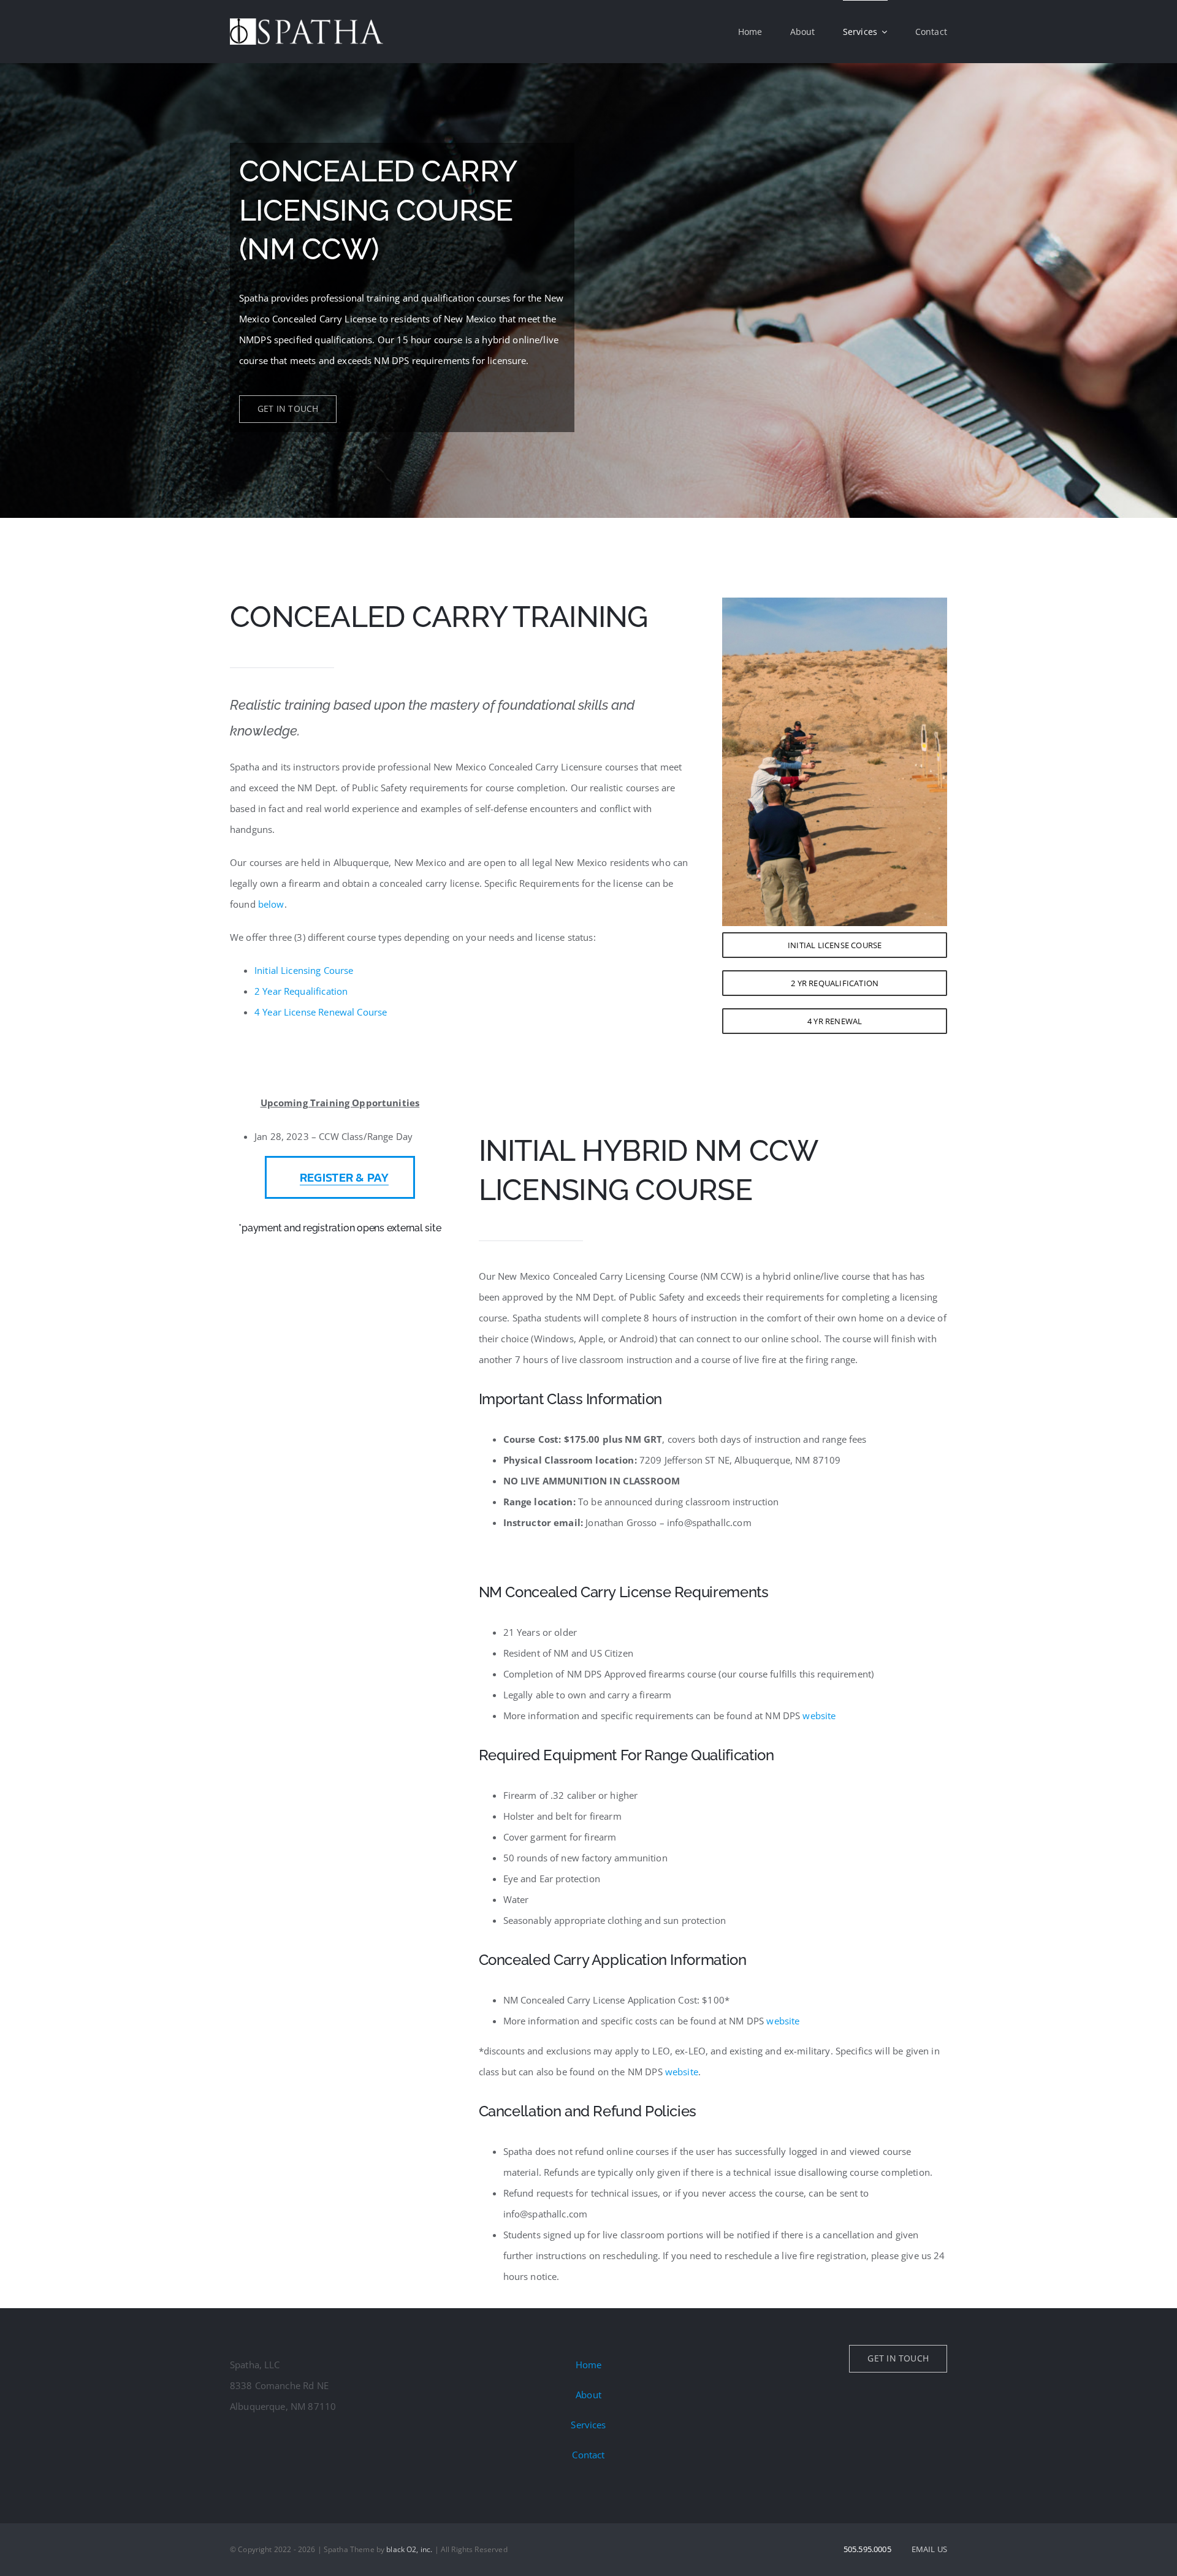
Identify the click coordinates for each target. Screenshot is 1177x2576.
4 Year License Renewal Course (321, 1012)
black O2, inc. (409, 2549)
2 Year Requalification (301, 991)
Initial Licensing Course (304, 970)
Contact (588, 2455)
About (588, 2395)
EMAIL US (929, 2549)
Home (589, 2365)
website (819, 1715)
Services (588, 2425)
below (271, 904)
